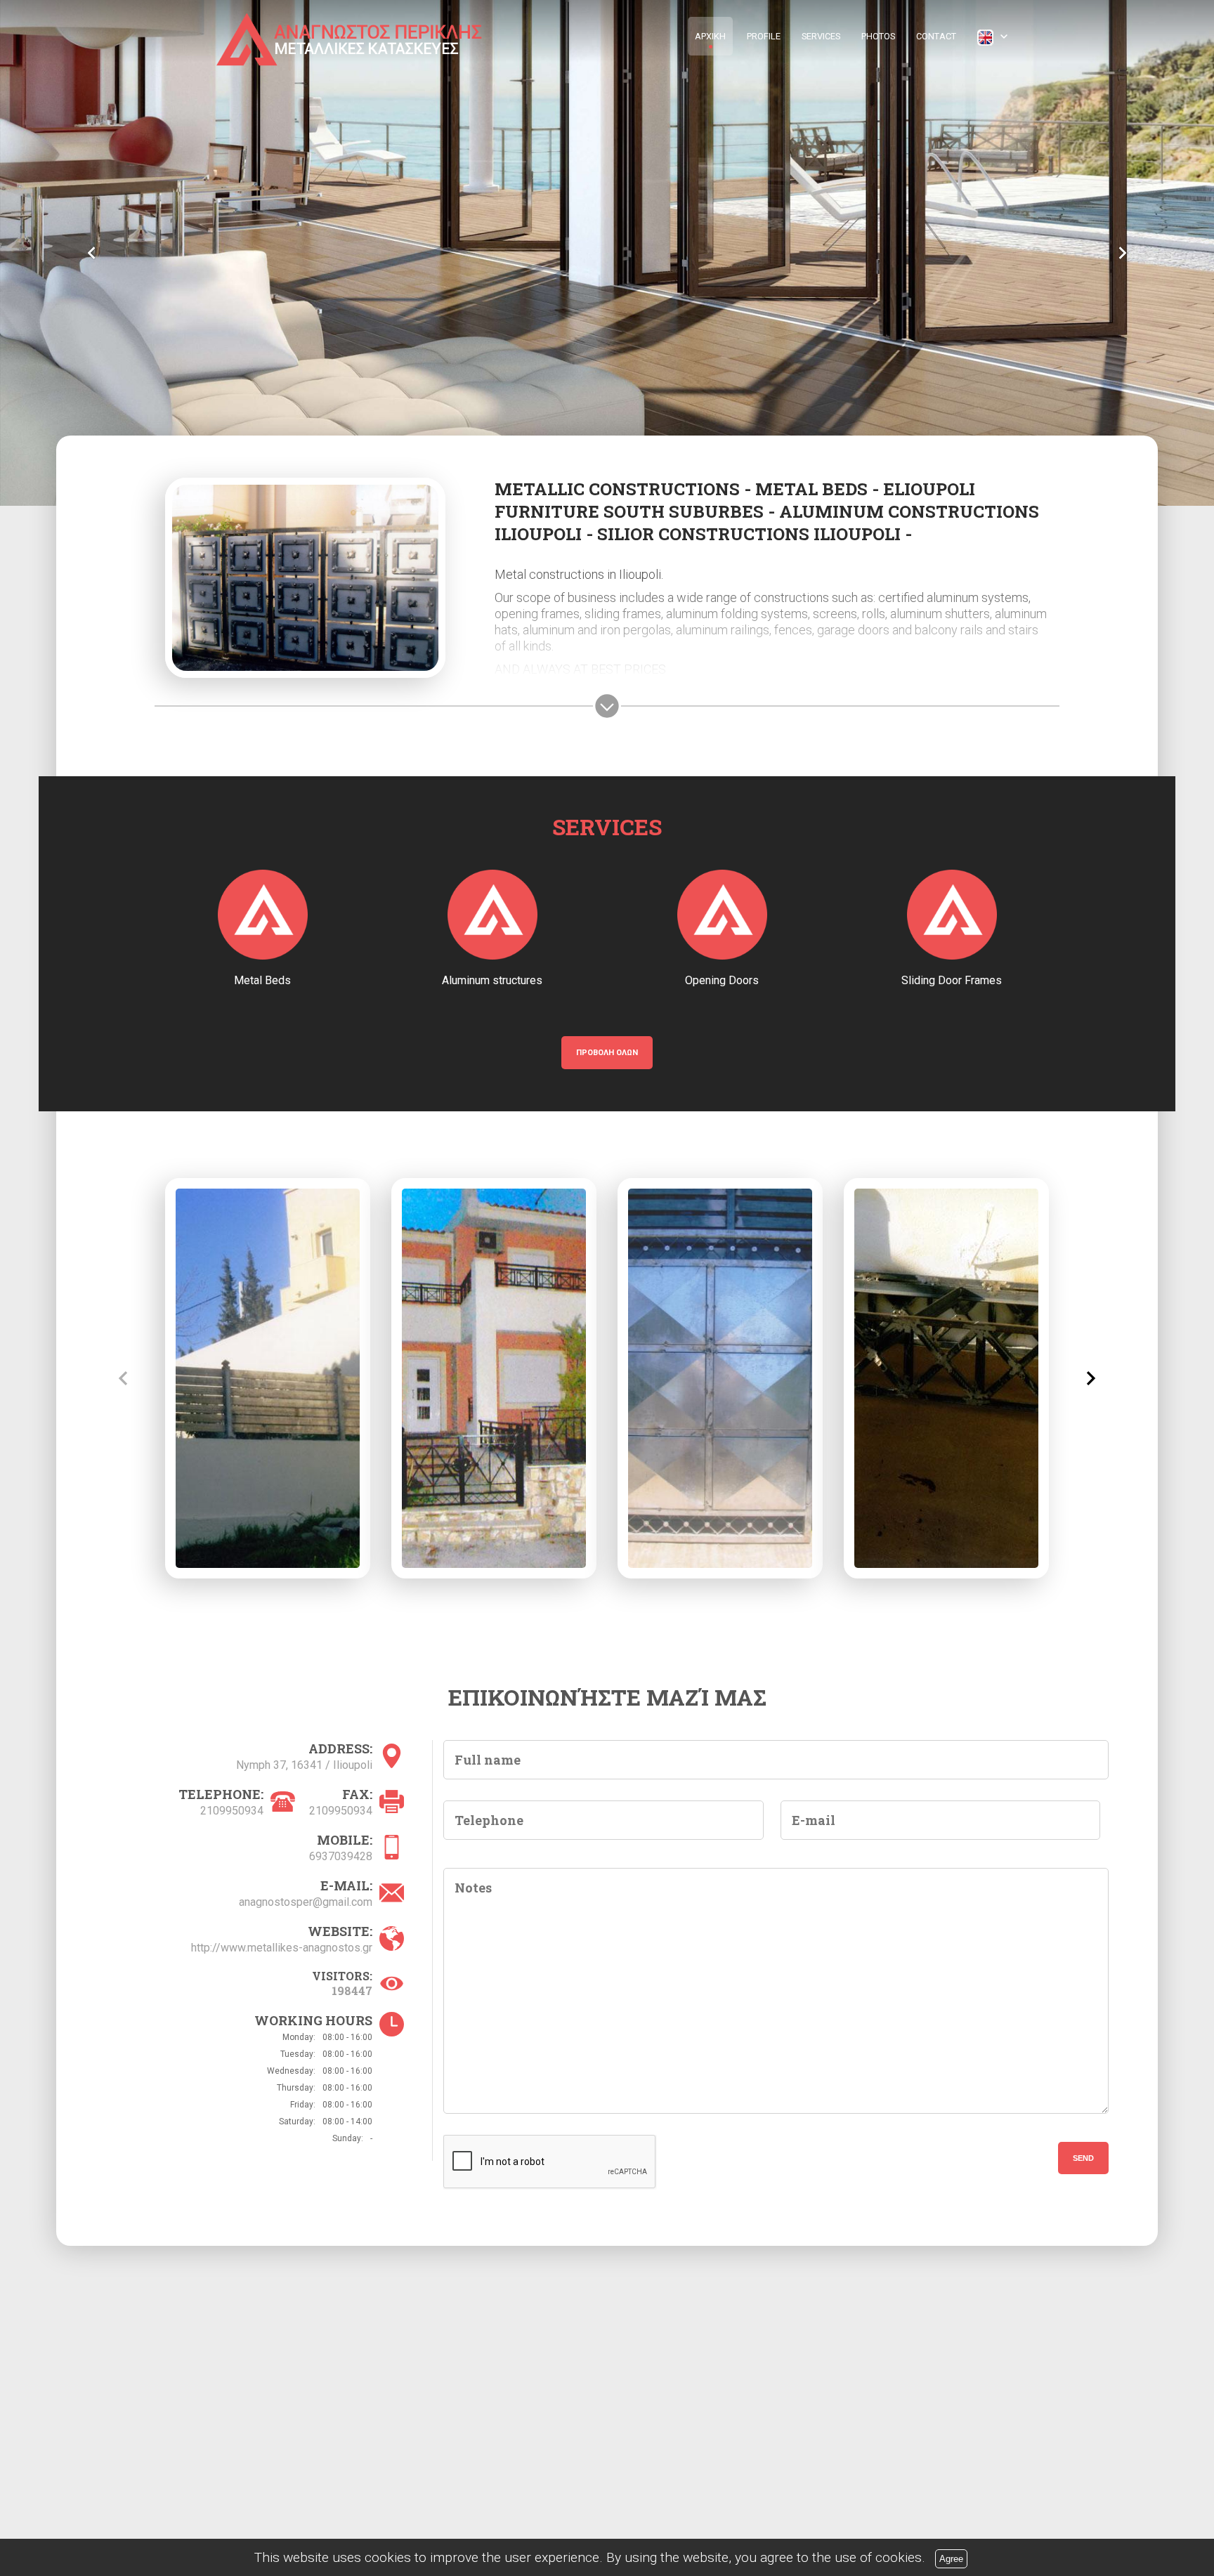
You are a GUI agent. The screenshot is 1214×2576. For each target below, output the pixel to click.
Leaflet (612, 2465)
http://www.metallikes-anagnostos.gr (282, 1948)
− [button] (90, 2300)
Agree (951, 2559)
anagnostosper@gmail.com (306, 1902)
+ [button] (90, 2278)
